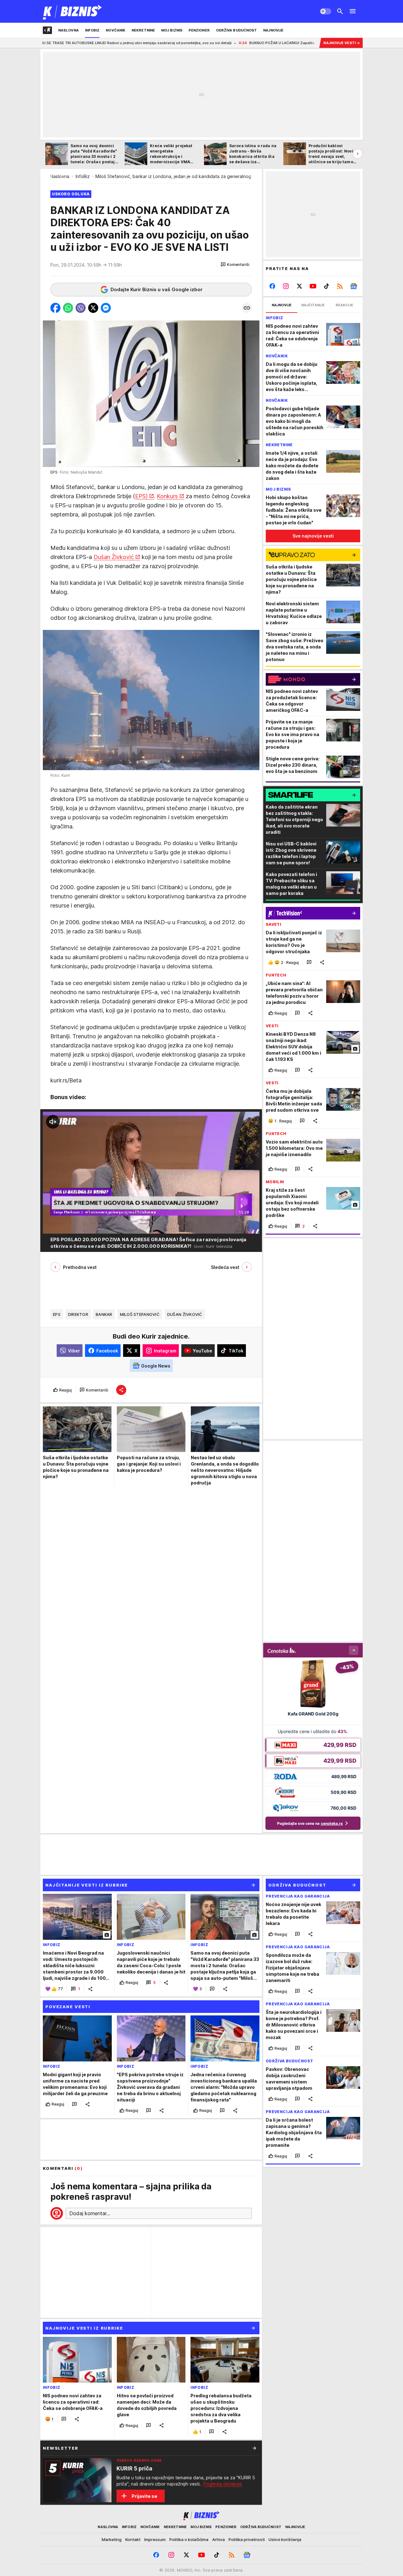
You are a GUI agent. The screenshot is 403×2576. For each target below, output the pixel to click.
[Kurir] (73, 11)
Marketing (112, 2539)
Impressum (155, 2539)
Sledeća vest (225, 1267)
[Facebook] (272, 286)
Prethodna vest (80, 1267)
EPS (57, 1314)
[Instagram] (286, 286)
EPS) (141, 496)
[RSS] (340, 286)
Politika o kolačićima (189, 2539)
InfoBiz (83, 176)
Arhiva (219, 2539)
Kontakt (133, 2539)
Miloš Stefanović (140, 1314)
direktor (78, 1314)
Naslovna (60, 176)
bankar (104, 1314)
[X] (300, 286)
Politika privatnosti (247, 2539)
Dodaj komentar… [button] (90, 2213)
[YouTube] (313, 286)
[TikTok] (326, 286)
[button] (235, 265)
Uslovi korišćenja (285, 2539)
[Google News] (353, 286)
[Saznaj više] (254, 2448)
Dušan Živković (114, 557)
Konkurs (167, 496)
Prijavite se (144, 2496)
